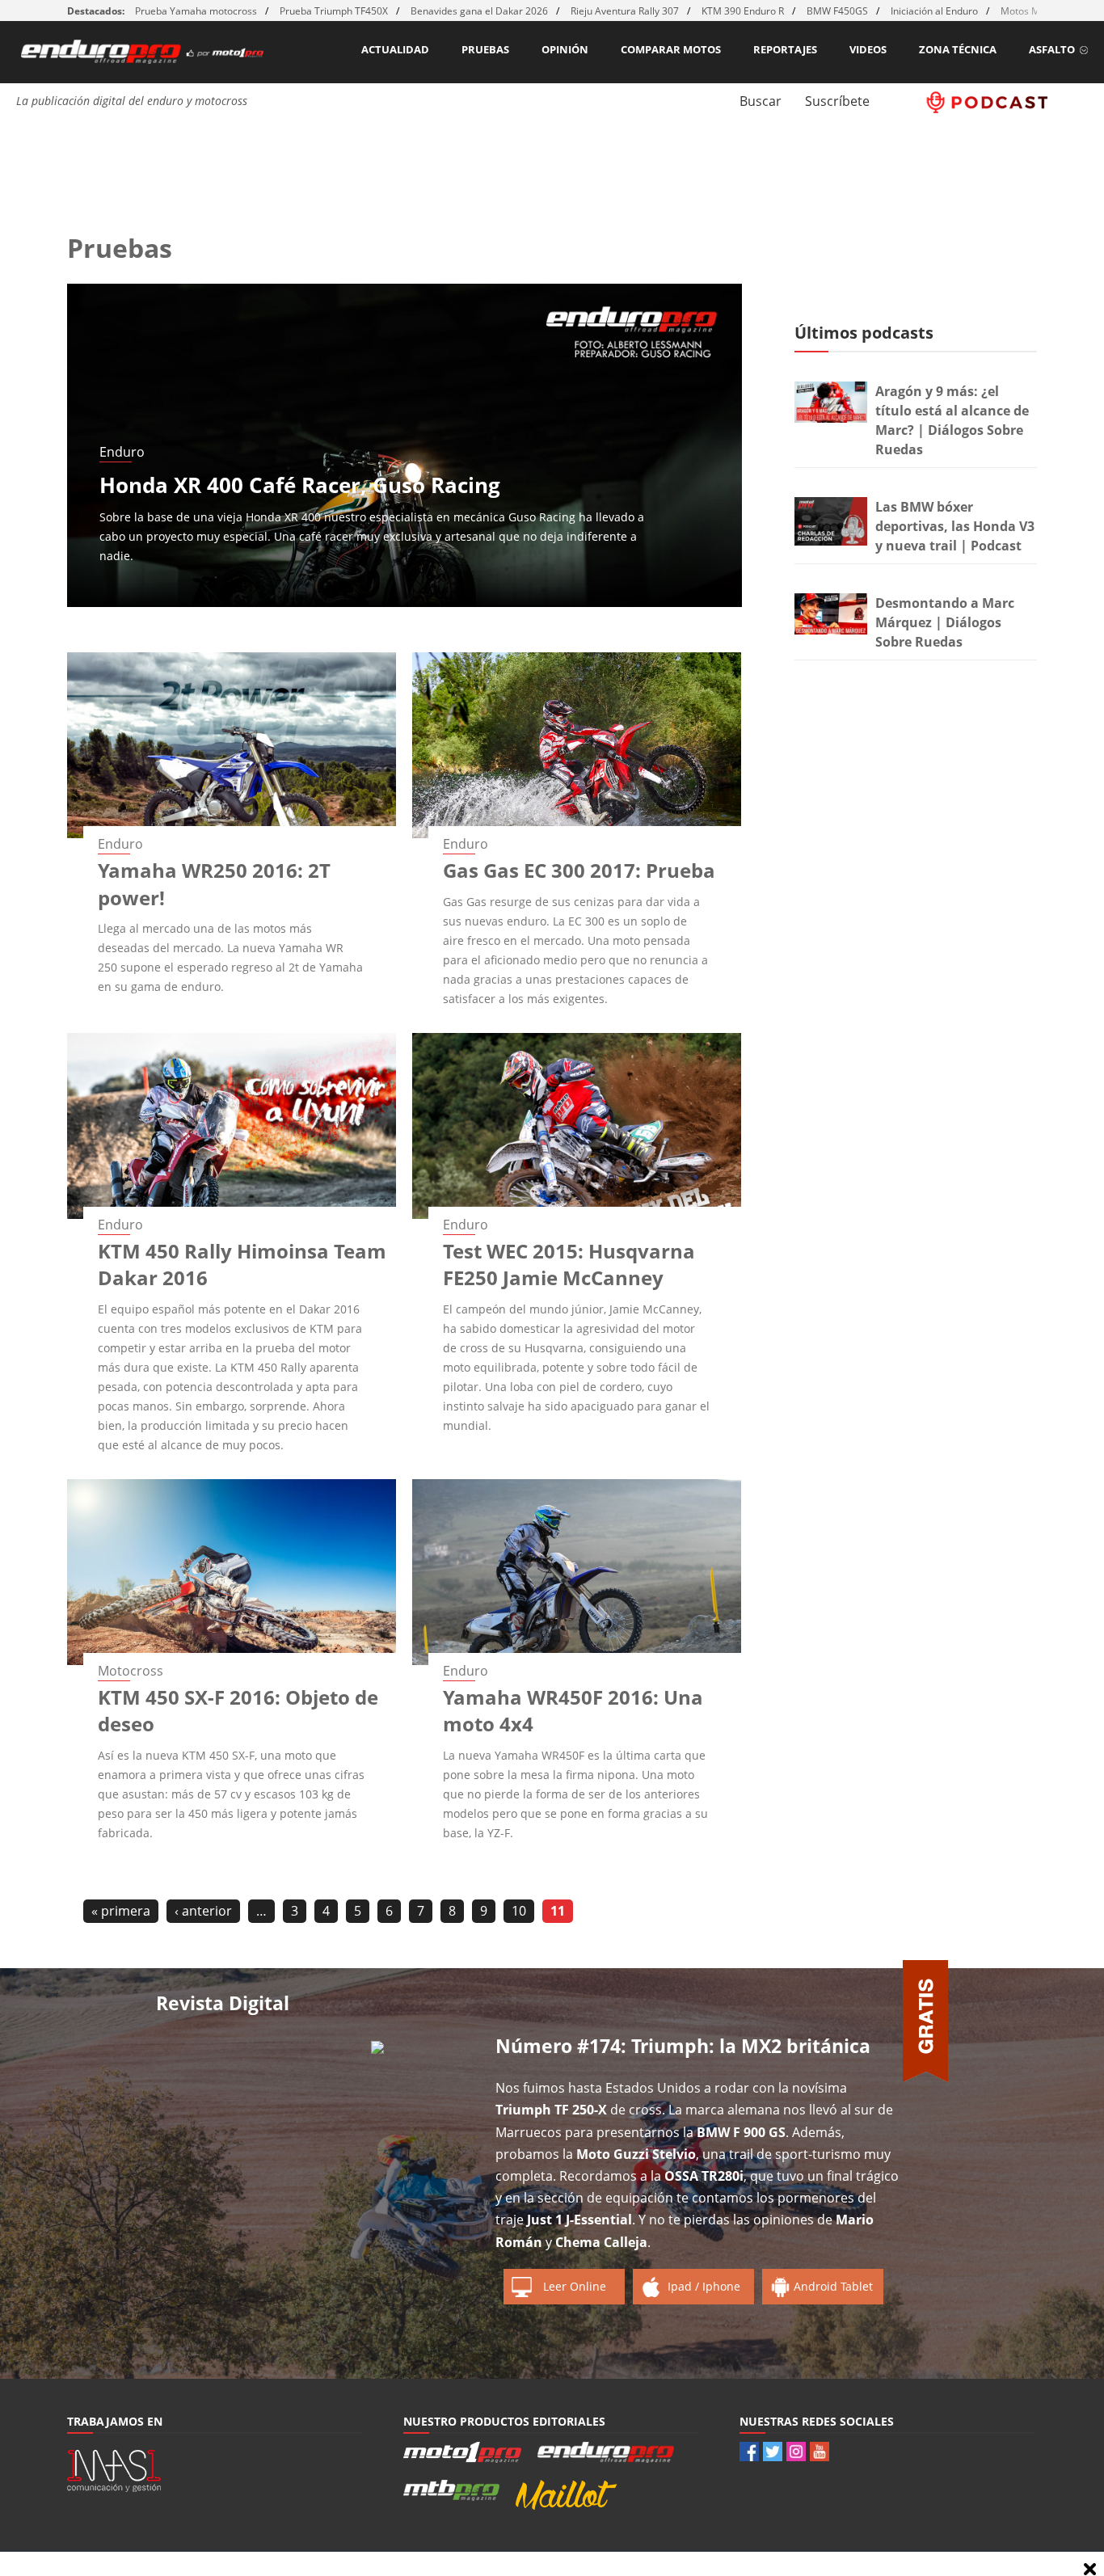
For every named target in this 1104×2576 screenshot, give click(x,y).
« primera (121, 1911)
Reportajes (785, 49)
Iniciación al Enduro (934, 11)
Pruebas (485, 49)
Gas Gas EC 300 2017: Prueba (579, 870)
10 (519, 1911)
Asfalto (1052, 49)
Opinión (565, 49)
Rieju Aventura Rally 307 (625, 11)
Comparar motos (671, 49)
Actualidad (395, 49)
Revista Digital (223, 2003)
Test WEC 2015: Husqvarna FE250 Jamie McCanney (569, 1265)
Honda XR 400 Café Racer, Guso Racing (300, 485)
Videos (868, 49)
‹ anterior (203, 1911)
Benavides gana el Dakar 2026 (479, 11)
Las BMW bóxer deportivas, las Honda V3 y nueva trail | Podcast (955, 526)
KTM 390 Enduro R (743, 11)
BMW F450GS (837, 11)
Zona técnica (958, 49)
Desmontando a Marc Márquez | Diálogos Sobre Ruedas (945, 622)
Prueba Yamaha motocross (196, 11)
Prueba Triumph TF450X (334, 11)
